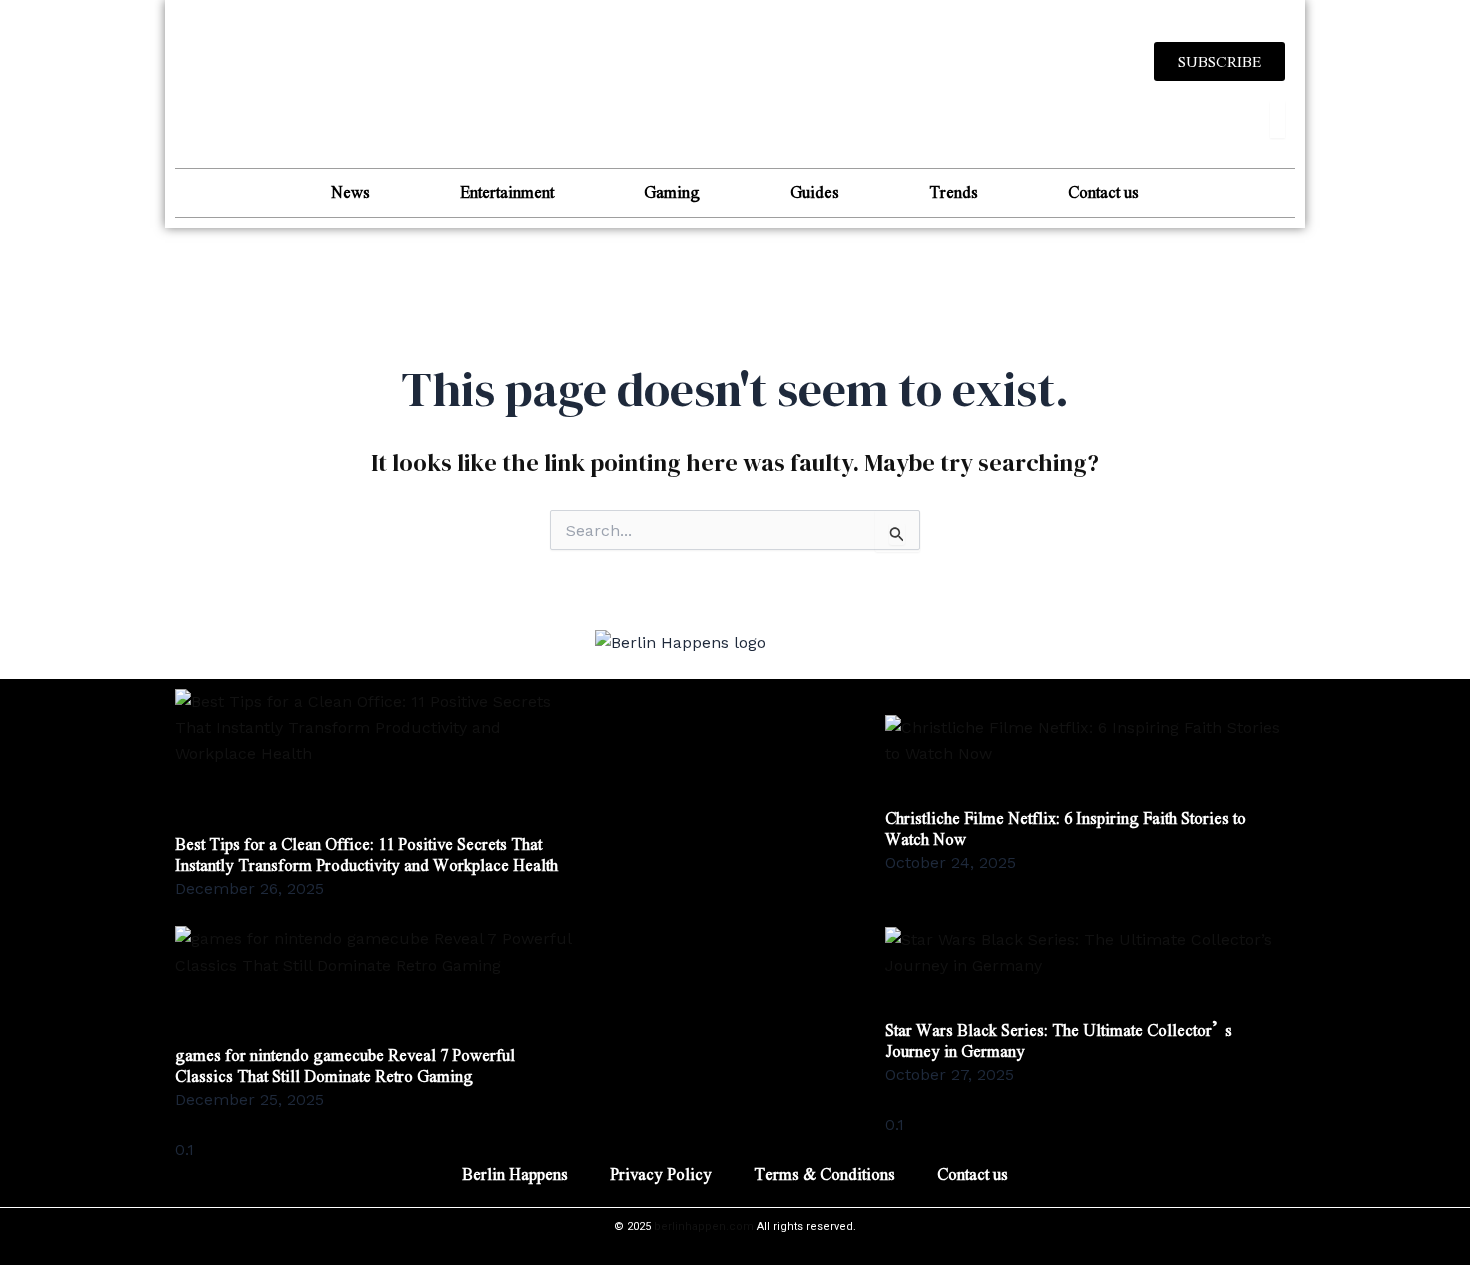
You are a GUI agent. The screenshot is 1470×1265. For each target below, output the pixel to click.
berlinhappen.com (704, 1226)
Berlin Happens (515, 1173)
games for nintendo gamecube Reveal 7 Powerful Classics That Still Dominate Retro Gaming (345, 1065)
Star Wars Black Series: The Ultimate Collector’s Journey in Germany (1058, 1040)
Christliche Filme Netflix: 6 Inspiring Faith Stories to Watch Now (1065, 828)
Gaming (672, 191)
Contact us (1103, 191)
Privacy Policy (661, 1173)
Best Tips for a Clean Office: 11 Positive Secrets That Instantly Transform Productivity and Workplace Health (366, 854)
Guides (814, 191)
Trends (953, 191)
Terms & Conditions (824, 1173)
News (350, 191)
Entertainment (507, 191)
